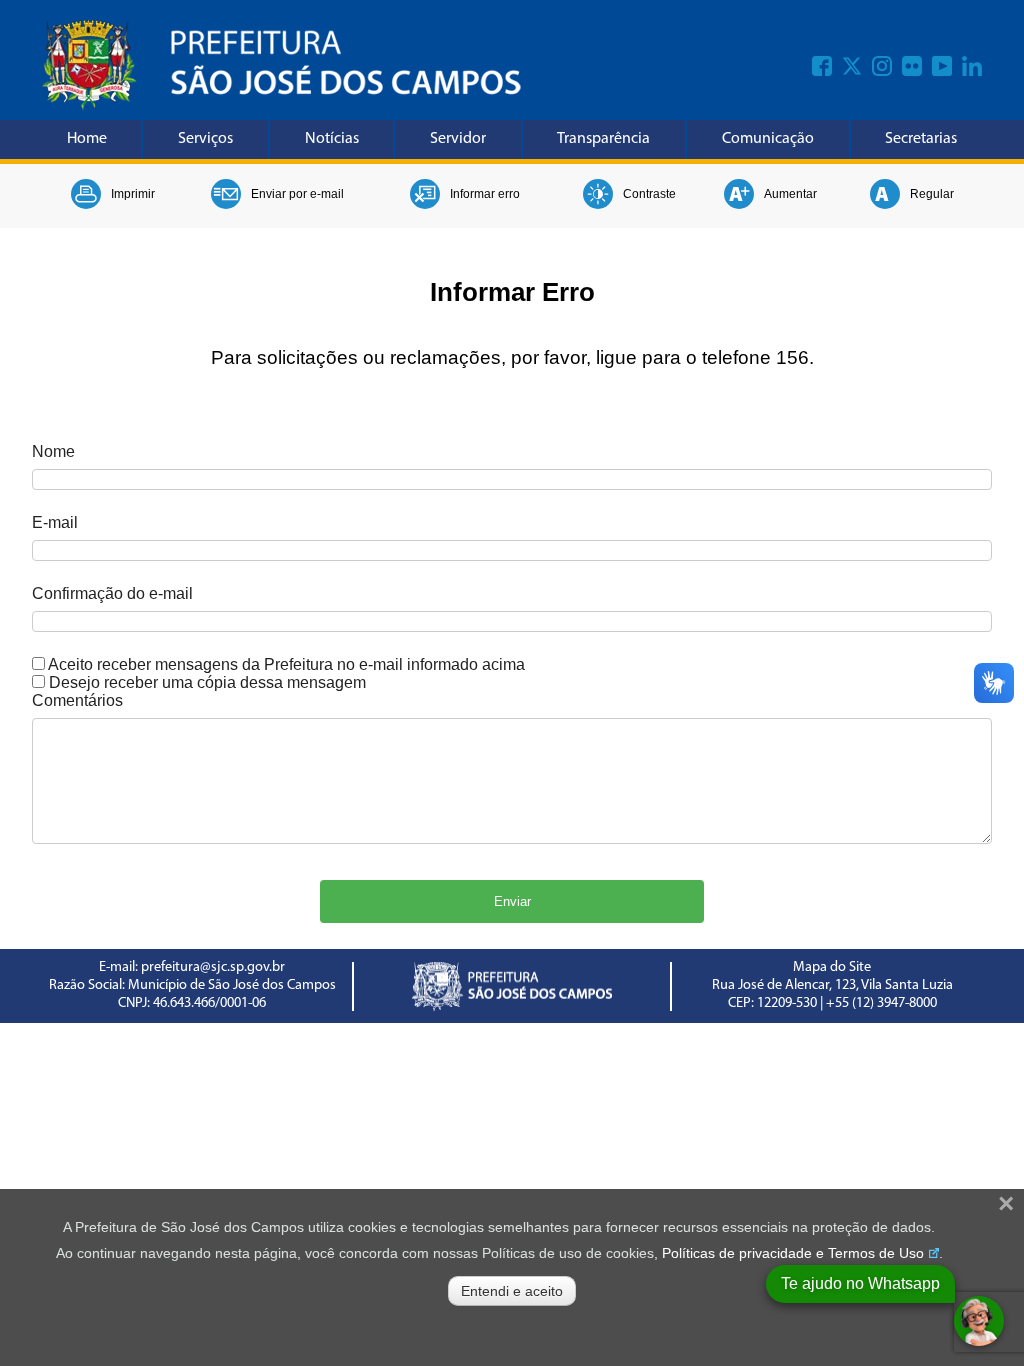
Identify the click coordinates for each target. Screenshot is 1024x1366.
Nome (53, 451)
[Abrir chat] (979, 1321)
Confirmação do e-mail (112, 593)
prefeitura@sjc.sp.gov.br (213, 967)
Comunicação (768, 139)
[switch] (38, 663)
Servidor (458, 139)
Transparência (603, 139)
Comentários (77, 700)
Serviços (205, 139)
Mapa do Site (832, 967)
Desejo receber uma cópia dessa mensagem (207, 682)
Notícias (332, 139)
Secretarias (921, 139)
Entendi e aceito (512, 1291)
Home (87, 139)
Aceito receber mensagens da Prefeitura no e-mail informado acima (286, 664)
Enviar (512, 901)
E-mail (55, 522)
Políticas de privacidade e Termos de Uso (793, 1253)
